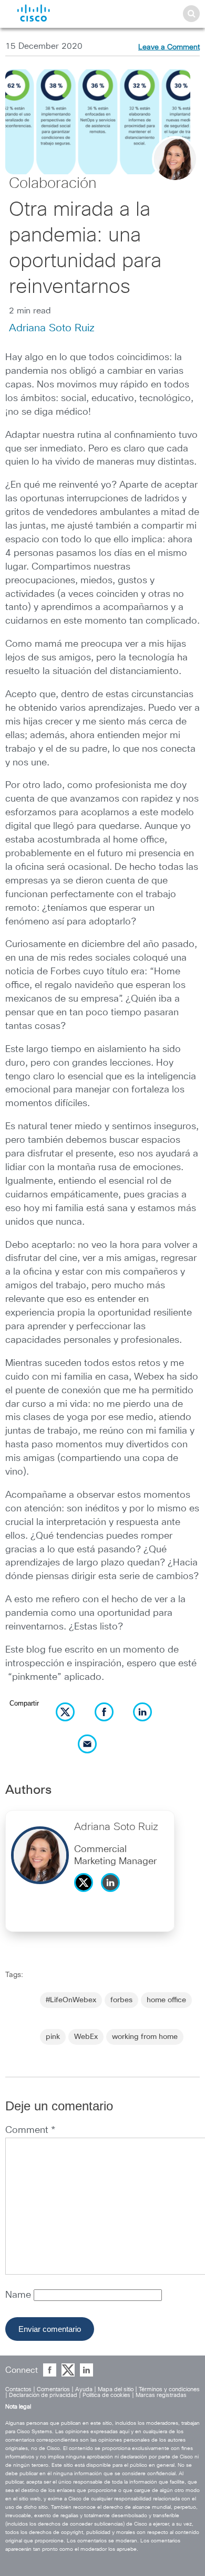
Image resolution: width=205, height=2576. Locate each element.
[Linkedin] (113, 1895)
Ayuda (84, 2389)
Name (19, 2295)
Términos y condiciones (169, 2389)
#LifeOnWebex (71, 2000)
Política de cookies (106, 2395)
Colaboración (53, 184)
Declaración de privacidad (43, 2395)
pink (53, 2037)
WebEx (86, 2037)
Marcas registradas (161, 2395)
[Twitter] (86, 1895)
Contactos (18, 2389)
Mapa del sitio (116, 2389)
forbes (121, 2000)
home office (166, 2000)
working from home (145, 2037)
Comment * (30, 2130)
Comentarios (53, 2389)
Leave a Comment (169, 47)
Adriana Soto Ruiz (52, 328)
